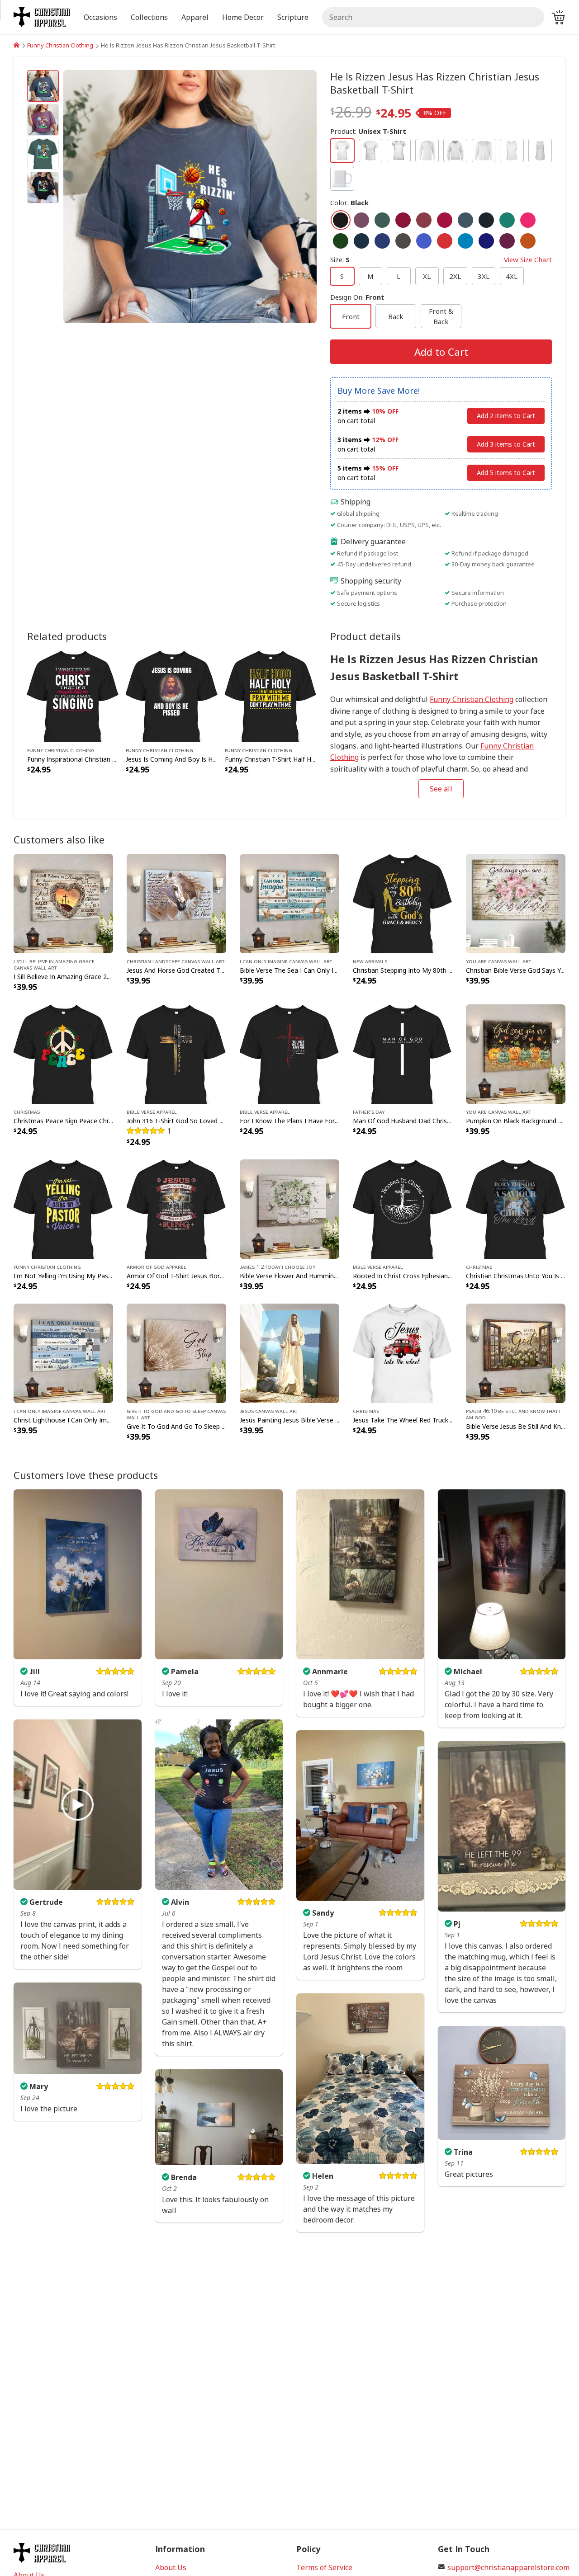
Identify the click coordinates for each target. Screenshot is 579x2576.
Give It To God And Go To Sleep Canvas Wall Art (176, 1414)
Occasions (100, 17)
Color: (349, 203)
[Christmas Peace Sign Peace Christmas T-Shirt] (63, 1053)
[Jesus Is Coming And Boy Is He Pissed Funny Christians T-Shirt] (172, 695)
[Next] (279, 197)
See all (441, 789)
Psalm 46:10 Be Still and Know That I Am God (513, 1414)
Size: (441, 259)
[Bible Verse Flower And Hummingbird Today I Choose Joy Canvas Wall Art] (289, 1208)
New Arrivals (370, 961)
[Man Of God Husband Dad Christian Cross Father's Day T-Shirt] (403, 1053)
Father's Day (369, 1111)
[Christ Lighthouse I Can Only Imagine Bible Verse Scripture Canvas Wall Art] (63, 1352)
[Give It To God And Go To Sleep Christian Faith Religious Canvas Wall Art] (176, 1352)
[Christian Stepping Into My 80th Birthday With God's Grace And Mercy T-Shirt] (403, 903)
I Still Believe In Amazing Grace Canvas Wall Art (54, 964)
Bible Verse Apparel (152, 1111)
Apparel (195, 17)
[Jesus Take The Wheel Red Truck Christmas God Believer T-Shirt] (403, 1352)
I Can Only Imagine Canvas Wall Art (286, 961)
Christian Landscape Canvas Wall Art (176, 961)
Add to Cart (441, 352)
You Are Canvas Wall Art (498, 961)
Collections (149, 17)
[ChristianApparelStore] (17, 45)
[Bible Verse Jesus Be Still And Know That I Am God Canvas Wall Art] (516, 1352)
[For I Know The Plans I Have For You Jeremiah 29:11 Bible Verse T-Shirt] (289, 1053)
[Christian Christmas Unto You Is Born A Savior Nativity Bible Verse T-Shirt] (516, 1208)
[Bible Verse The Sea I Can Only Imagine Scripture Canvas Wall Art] (289, 903)
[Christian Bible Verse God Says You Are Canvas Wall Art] (516, 903)
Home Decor (243, 17)
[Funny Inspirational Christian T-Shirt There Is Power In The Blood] (73, 695)
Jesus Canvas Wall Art (269, 1411)
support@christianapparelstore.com (508, 2567)
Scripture (293, 17)
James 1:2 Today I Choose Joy (278, 1267)
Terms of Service (324, 2567)
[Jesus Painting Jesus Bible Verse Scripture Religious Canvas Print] (289, 1352)
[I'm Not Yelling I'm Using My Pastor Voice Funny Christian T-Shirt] (63, 1208)
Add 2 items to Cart (506, 416)
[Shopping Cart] (558, 17)
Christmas (27, 1111)
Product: (368, 131)
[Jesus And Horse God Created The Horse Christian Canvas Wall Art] (176, 903)
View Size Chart (528, 259)
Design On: (357, 297)
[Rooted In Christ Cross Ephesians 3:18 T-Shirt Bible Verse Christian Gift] (403, 1208)
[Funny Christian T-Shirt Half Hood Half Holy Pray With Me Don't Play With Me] (271, 695)
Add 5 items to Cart (506, 473)
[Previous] (101, 197)
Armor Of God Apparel (157, 1267)
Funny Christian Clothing (60, 45)
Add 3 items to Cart (506, 444)
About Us (171, 2567)
